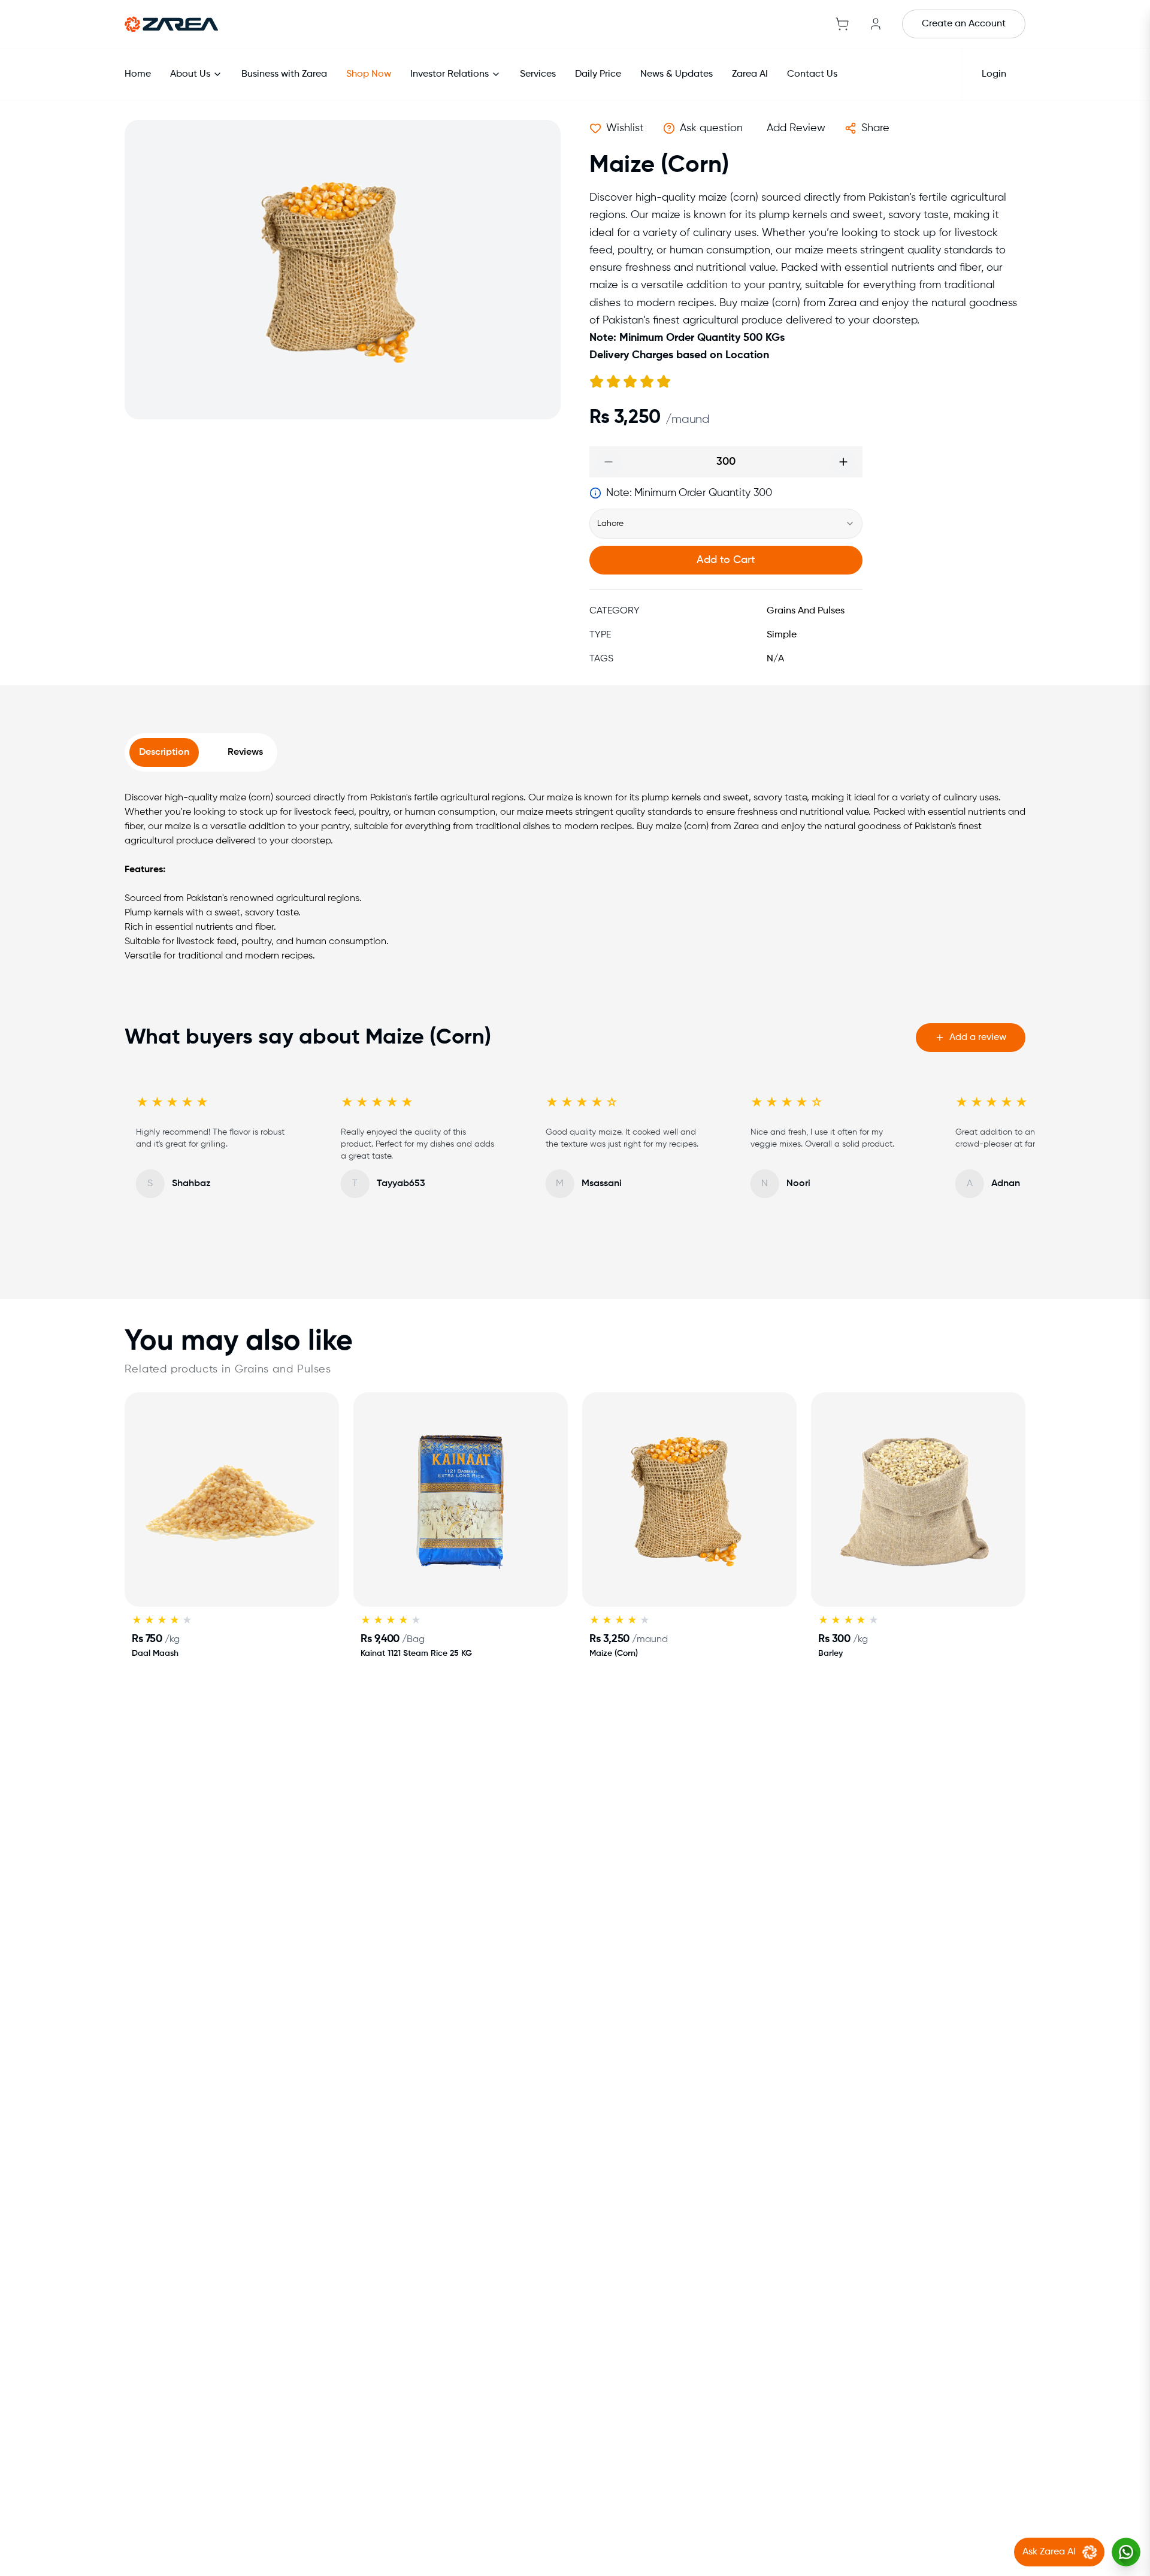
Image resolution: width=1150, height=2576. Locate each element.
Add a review (978, 1038)
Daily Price (598, 74)
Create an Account (964, 24)
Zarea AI (750, 74)
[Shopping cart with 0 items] (842, 24)
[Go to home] (171, 24)
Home (138, 74)
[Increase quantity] (843, 462)
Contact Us (812, 74)
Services (538, 74)
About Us (190, 74)
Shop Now (369, 74)
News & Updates (677, 74)
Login (994, 74)
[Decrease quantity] (609, 462)
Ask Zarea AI (1049, 2552)
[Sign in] (876, 24)
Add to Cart (726, 560)
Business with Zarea (284, 74)
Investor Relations (450, 74)
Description (164, 752)
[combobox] (726, 524)
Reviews (245, 752)
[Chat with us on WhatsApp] (1126, 2552)
